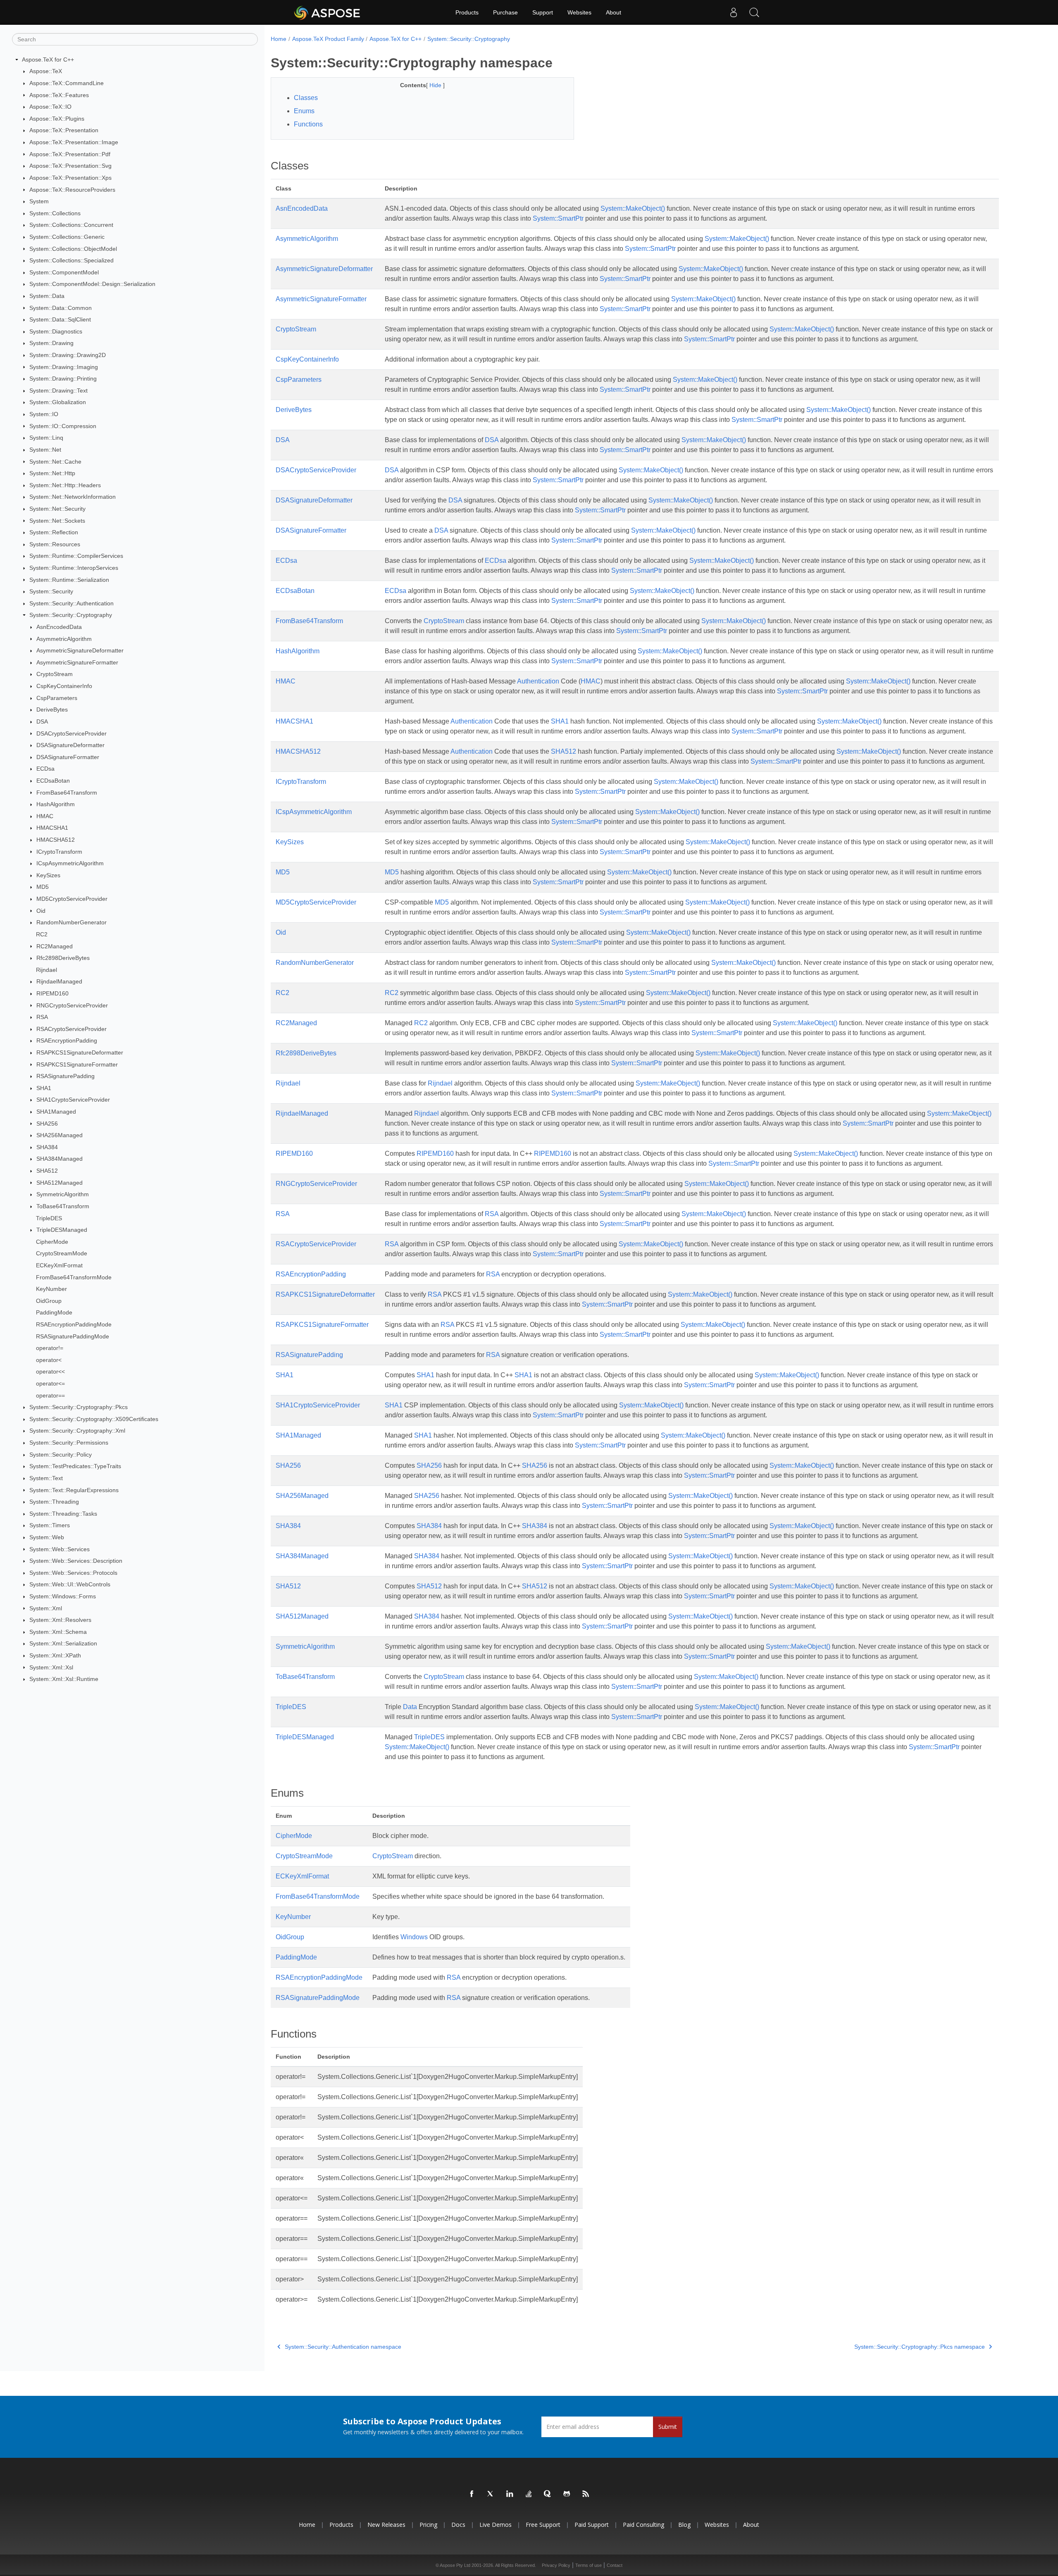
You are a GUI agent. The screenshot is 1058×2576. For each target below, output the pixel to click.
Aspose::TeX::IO (50, 107)
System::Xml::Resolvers (60, 1620)
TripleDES (49, 1218)
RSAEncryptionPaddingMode (74, 1324)
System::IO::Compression (63, 426)
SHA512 (47, 1171)
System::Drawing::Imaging (64, 367)
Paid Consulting (643, 2525)
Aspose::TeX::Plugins (57, 119)
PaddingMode (54, 1312)
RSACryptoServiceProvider (71, 1029)
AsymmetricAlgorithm (64, 639)
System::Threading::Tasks (63, 1514)
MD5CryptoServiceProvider (72, 899)
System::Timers (50, 1525)
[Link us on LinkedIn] (510, 2494)
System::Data (47, 296)
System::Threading (54, 1502)
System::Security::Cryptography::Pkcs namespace (920, 2347)
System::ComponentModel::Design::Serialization (92, 284)
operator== (50, 1395)
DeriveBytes (52, 709)
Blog (684, 2525)
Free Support (543, 2525)
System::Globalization (58, 402)
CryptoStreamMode (62, 1253)
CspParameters (57, 698)
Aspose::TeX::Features (59, 95)
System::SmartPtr (558, 218)
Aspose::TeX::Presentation (64, 130)
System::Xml (46, 1608)
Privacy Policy (556, 2565)
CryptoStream (55, 674)
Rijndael (46, 970)
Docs (458, 2525)
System (39, 201)
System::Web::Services (60, 1549)
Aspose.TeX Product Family (328, 39)
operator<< (50, 1371)
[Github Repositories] (567, 2494)
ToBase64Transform (63, 1206)
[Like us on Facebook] (472, 2494)
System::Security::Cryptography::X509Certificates (94, 1419)
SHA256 (47, 1124)
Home (279, 39)
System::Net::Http (52, 473)
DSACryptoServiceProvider (71, 733)
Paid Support (592, 2525)
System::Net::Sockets (57, 521)
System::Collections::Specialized (71, 260)
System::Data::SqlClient (60, 319)
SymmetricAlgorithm (63, 1194)
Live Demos (496, 2525)
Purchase (505, 12)
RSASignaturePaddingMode (73, 1336)
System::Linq (46, 438)
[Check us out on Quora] (548, 2494)
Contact (615, 2565)
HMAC (45, 816)
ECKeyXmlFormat (59, 1265)
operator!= (50, 1348)
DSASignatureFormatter (68, 757)
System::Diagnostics (56, 331)
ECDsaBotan (53, 781)
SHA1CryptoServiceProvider (73, 1100)
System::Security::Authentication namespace (343, 2347)
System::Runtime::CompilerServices (76, 556)
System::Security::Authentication (71, 603)
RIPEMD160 (52, 993)
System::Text (46, 1478)
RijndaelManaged (59, 981)
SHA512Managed (60, 1183)
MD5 (43, 887)
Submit (668, 2427)
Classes (306, 98)
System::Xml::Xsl (51, 1667)
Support (543, 12)
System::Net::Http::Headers (65, 485)
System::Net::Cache (55, 462)
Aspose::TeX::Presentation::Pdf (70, 154)
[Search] (754, 12)
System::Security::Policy (61, 1455)
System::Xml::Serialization (63, 1643)
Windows (414, 1937)
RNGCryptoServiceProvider (72, 1005)
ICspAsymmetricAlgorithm (70, 863)
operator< (49, 1360)
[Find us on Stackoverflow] (529, 2494)
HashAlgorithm (56, 804)
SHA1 (44, 1088)
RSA (42, 1017)
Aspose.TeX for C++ (48, 60)
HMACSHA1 (52, 828)
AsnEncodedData (59, 627)
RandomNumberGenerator (71, 922)
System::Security (51, 591)
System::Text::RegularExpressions (74, 1490)
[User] (734, 12)
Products (467, 12)
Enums (304, 111)
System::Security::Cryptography (71, 615)
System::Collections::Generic (67, 237)
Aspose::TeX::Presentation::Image (74, 142)
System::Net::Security (57, 509)
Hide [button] (436, 85)
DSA (42, 721)
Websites (579, 12)
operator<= (50, 1383)
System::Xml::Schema (58, 1632)
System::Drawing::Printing (63, 379)
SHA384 (47, 1147)
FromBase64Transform (67, 793)
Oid (41, 911)
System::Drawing (51, 343)
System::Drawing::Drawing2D (68, 355)
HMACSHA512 (56, 840)
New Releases (386, 2525)
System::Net (45, 450)
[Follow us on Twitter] (491, 2494)
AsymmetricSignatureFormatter (77, 662)
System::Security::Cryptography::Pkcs (79, 1407)
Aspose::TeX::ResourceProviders (72, 190)
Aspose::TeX (46, 71)
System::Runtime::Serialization (69, 580)
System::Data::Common (61, 308)
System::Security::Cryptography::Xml (77, 1431)
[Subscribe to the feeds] (586, 2494)
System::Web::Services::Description (76, 1561)
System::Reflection (54, 532)
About (614, 12)
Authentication (538, 681)
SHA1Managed (56, 1112)
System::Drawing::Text (58, 390)
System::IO (44, 414)
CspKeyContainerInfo (64, 686)
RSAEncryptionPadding (67, 1040)
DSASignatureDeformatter (70, 745)
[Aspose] (328, 12)
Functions (308, 124)
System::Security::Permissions (69, 1443)
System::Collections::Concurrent (71, 225)
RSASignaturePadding (66, 1076)
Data (410, 1707)
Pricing (428, 2525)
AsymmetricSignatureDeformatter (80, 650)
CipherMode (52, 1242)
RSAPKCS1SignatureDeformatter (80, 1052)
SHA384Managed (60, 1159)
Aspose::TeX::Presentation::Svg (70, 166)
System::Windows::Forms (63, 1596)
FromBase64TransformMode (74, 1277)
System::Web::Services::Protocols (73, 1573)
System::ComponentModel (64, 272)
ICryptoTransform (59, 852)
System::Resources (55, 544)
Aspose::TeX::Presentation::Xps (70, 178)
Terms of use (589, 2565)
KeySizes (48, 875)
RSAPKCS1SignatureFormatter (77, 1064)
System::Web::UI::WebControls (70, 1584)
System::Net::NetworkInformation (73, 497)
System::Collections (55, 213)
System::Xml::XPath (55, 1655)
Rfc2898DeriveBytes (63, 958)
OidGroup (49, 1301)
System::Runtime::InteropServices (74, 568)
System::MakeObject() (633, 208)
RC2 (42, 934)
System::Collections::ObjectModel (73, 249)
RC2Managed (55, 946)
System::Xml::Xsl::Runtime (64, 1679)
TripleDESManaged (62, 1230)
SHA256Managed (60, 1135)
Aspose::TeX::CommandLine (67, 83)
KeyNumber (51, 1289)
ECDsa (45, 769)
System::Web (47, 1537)
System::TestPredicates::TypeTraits (75, 1466)
